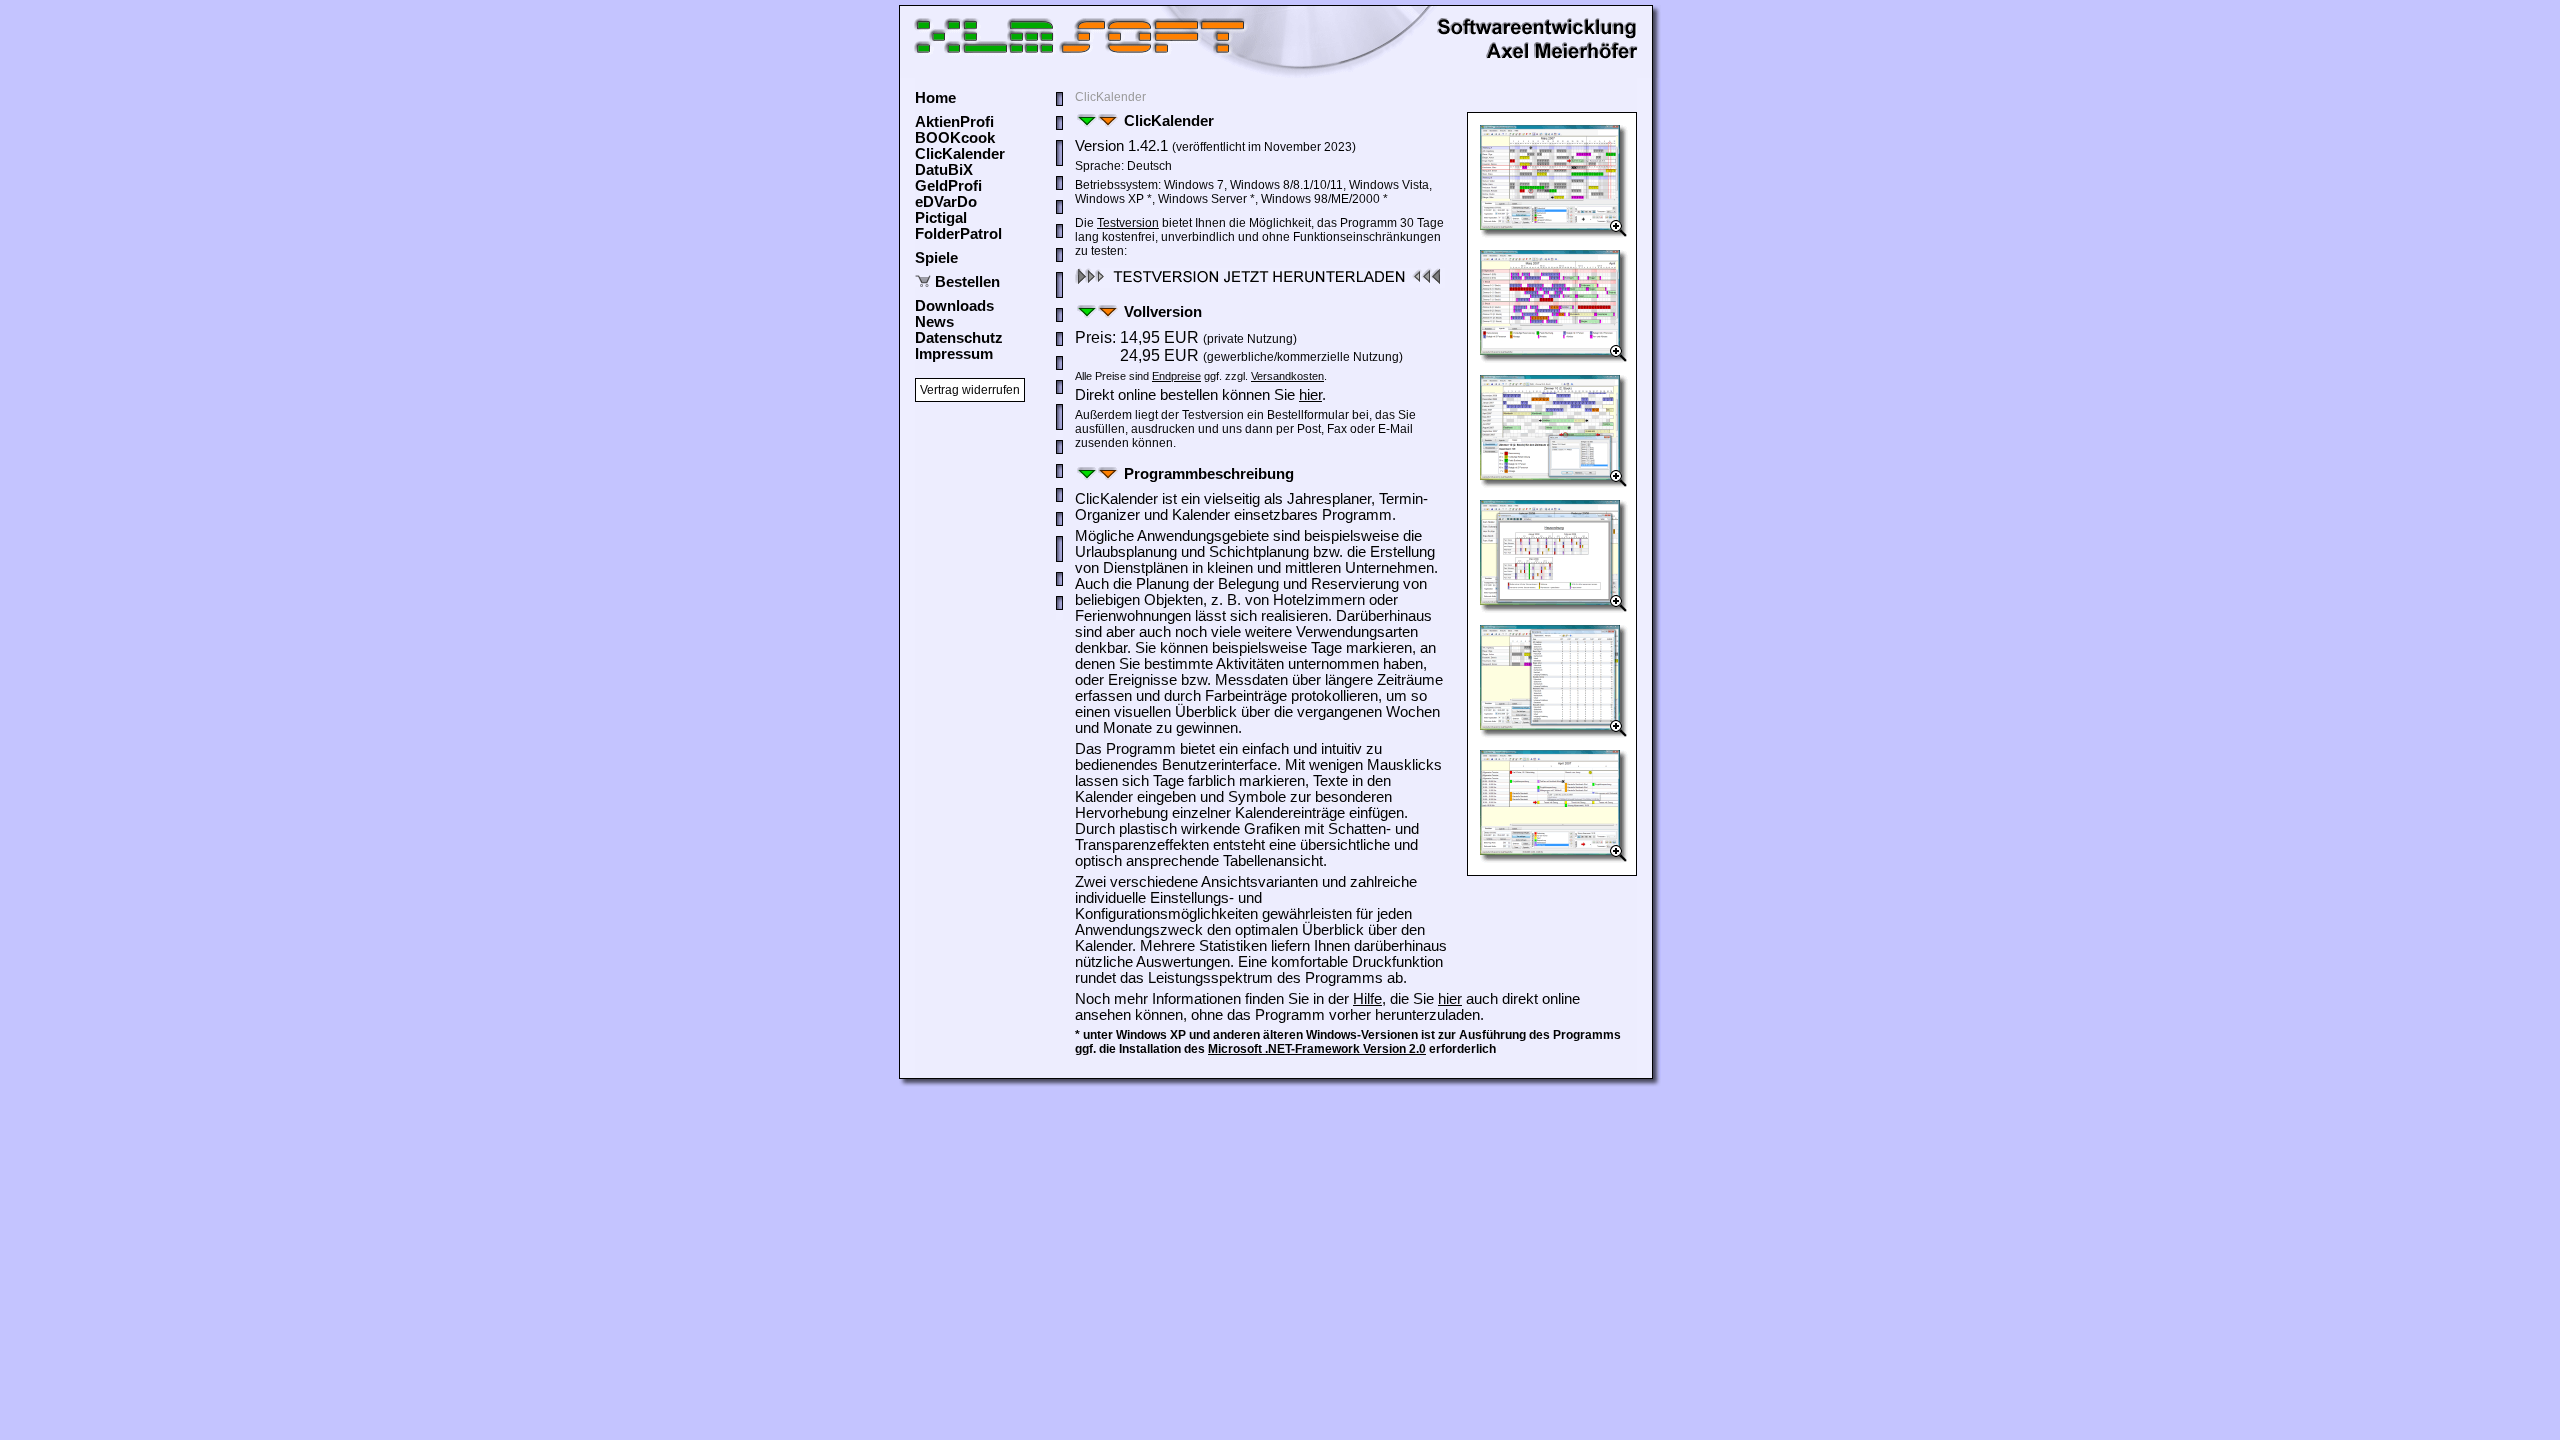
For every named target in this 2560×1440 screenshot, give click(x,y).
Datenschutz (959, 338)
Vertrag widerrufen (970, 390)
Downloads (954, 306)
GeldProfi (948, 186)
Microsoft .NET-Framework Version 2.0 (1317, 1049)
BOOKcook (955, 138)
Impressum (954, 354)
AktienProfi (954, 122)
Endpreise (1176, 376)
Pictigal (941, 218)
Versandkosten (1287, 376)
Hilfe (1367, 999)
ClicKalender (960, 154)
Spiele (936, 258)
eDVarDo (946, 202)
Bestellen (967, 282)
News (934, 322)
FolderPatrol (958, 234)
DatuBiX (944, 170)
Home (935, 98)
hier (1310, 395)
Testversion (1128, 223)
